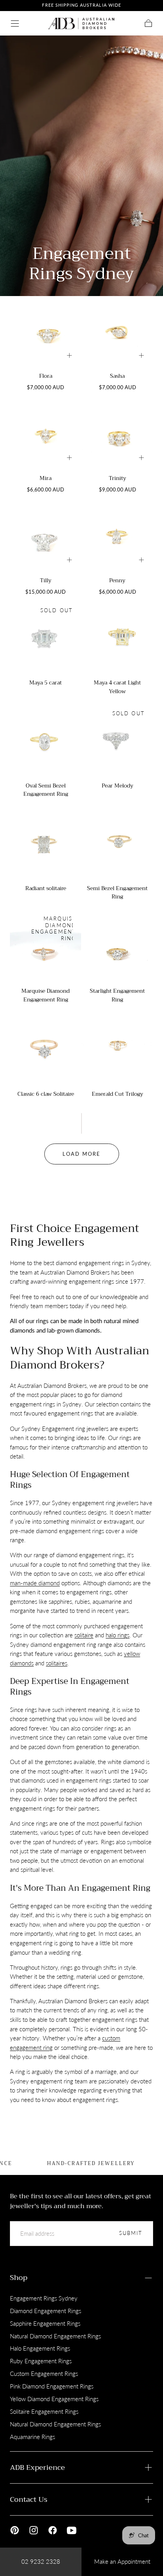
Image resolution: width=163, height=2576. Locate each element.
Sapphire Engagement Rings (45, 2323)
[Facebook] (53, 2530)
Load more (81, 1154)
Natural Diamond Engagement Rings (55, 2336)
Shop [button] (19, 2278)
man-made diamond (35, 1583)
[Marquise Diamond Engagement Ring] (45, 947)
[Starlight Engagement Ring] (118, 947)
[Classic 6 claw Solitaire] (45, 1049)
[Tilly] (45, 536)
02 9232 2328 (41, 2561)
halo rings (118, 1635)
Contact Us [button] (29, 2499)
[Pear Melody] (118, 741)
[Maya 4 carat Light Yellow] (118, 638)
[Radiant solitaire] (45, 844)
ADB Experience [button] (37, 2467)
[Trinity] (118, 434)
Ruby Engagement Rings (41, 2361)
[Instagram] (34, 2530)
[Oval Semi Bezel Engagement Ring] (45, 741)
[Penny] (118, 536)
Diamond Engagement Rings (45, 2311)
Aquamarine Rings (32, 2437)
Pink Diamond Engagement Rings (52, 2386)
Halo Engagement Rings (40, 2348)
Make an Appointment (122, 2561)
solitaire (84, 1635)
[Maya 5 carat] (45, 638)
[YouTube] (72, 2530)
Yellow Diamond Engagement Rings (54, 2399)
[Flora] (45, 332)
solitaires (57, 1663)
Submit (131, 2233)
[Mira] (45, 434)
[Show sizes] (70, 355)
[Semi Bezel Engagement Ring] (118, 844)
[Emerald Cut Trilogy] (118, 1049)
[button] (15, 23)
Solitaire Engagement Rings (44, 2411)
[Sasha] (118, 332)
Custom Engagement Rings (44, 2374)
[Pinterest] (15, 2530)
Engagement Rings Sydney (44, 2298)
